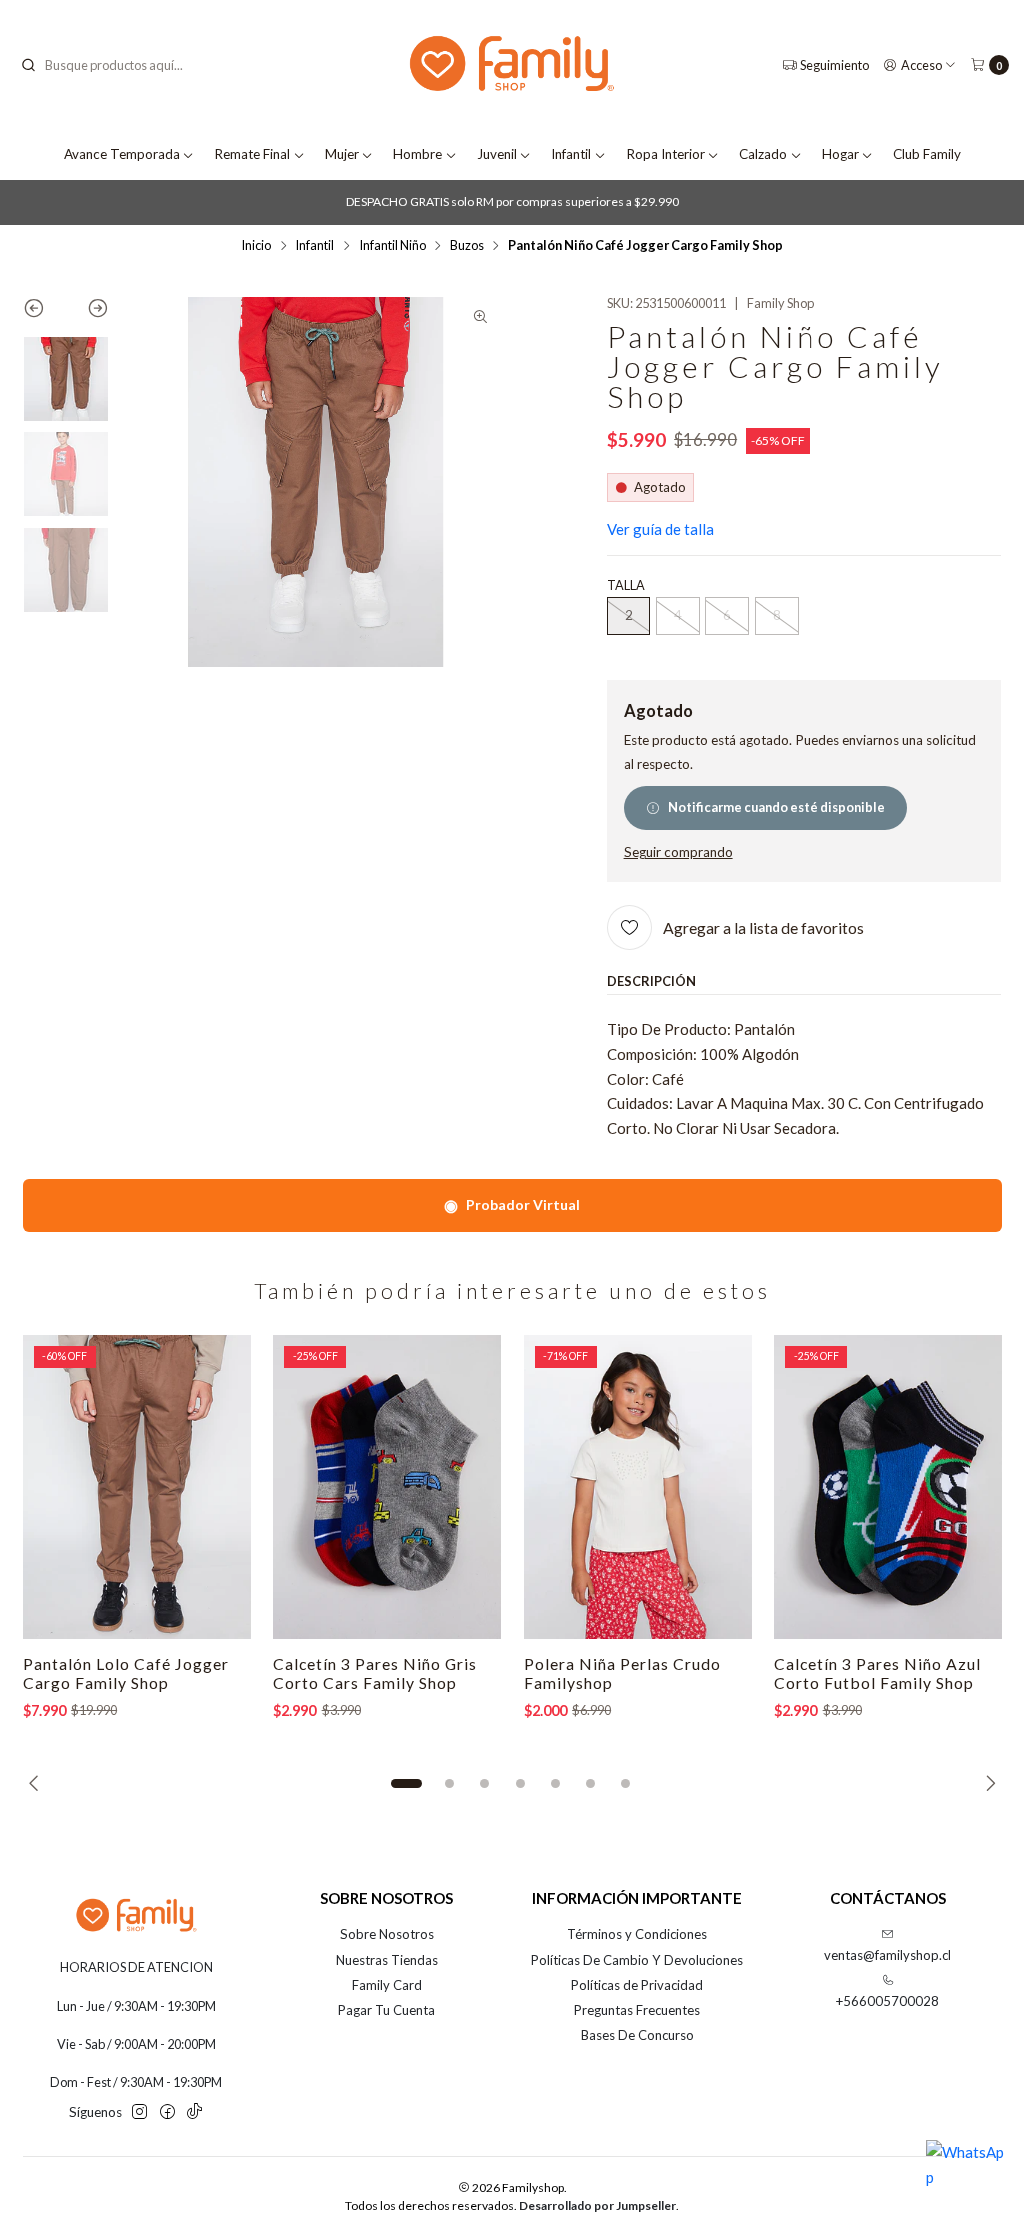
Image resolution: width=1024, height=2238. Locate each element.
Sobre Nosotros (387, 1934)
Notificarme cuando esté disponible (776, 807)
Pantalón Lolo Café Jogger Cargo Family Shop (126, 1673)
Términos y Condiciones (637, 1934)
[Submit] (28, 65)
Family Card (387, 1985)
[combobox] (121, 65)
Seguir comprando (678, 853)
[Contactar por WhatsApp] (966, 2180)
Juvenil (497, 154)
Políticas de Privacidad (637, 1985)
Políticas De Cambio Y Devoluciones (637, 1960)
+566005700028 (887, 2001)
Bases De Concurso (637, 2035)
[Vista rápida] (217, 1487)
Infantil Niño (392, 245)
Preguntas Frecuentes (637, 2010)
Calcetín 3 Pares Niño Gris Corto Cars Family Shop (375, 1673)
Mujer (342, 154)
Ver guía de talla (660, 529)
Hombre (417, 154)
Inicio (256, 245)
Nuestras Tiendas (387, 1960)
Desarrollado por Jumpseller (597, 2205)
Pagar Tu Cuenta (386, 2010)
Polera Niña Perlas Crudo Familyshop (622, 1673)
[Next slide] (87, 312)
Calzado (763, 154)
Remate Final (252, 154)
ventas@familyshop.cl (887, 1955)
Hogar (840, 154)
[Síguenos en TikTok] (194, 2112)
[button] (406, 1783)
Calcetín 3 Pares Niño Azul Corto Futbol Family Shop (877, 1673)
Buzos (467, 245)
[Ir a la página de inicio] (512, 65)
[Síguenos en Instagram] (139, 2112)
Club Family (927, 154)
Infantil (571, 154)
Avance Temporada (122, 154)
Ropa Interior (665, 154)
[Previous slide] (44, 312)
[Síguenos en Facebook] (167, 2112)
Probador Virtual (512, 1204)
